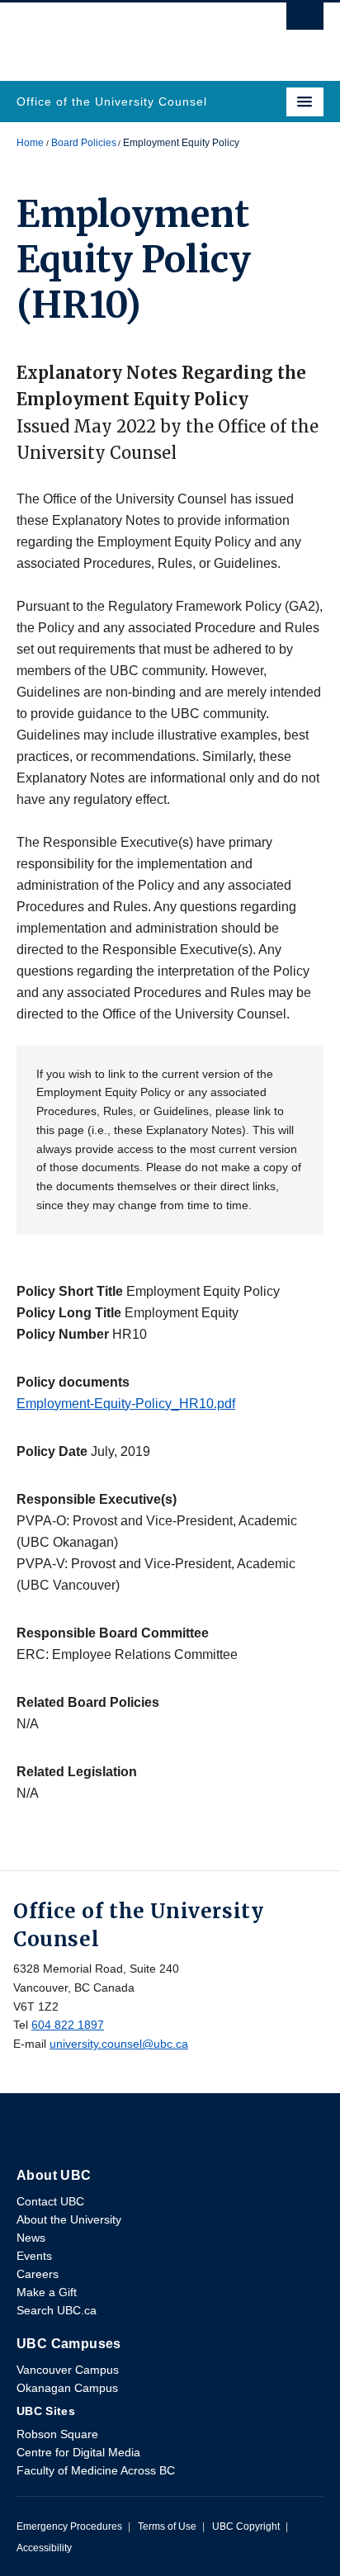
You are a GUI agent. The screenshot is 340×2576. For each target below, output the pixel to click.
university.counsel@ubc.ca (119, 2044)
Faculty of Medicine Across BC (96, 2470)
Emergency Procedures (69, 2526)
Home (30, 143)
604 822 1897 (68, 2025)
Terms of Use (167, 2526)
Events (34, 2256)
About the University (69, 2219)
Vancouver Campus (68, 2370)
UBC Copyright (246, 2526)
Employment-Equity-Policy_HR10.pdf (126, 1404)
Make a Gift (47, 2292)
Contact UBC (50, 2201)
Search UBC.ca (57, 2310)
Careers (38, 2274)
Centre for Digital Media (78, 2452)
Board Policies (84, 143)
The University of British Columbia (124, 34)
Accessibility (44, 2548)
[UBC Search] (305, 21)
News (31, 2238)
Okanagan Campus (67, 2388)
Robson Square (57, 2434)
